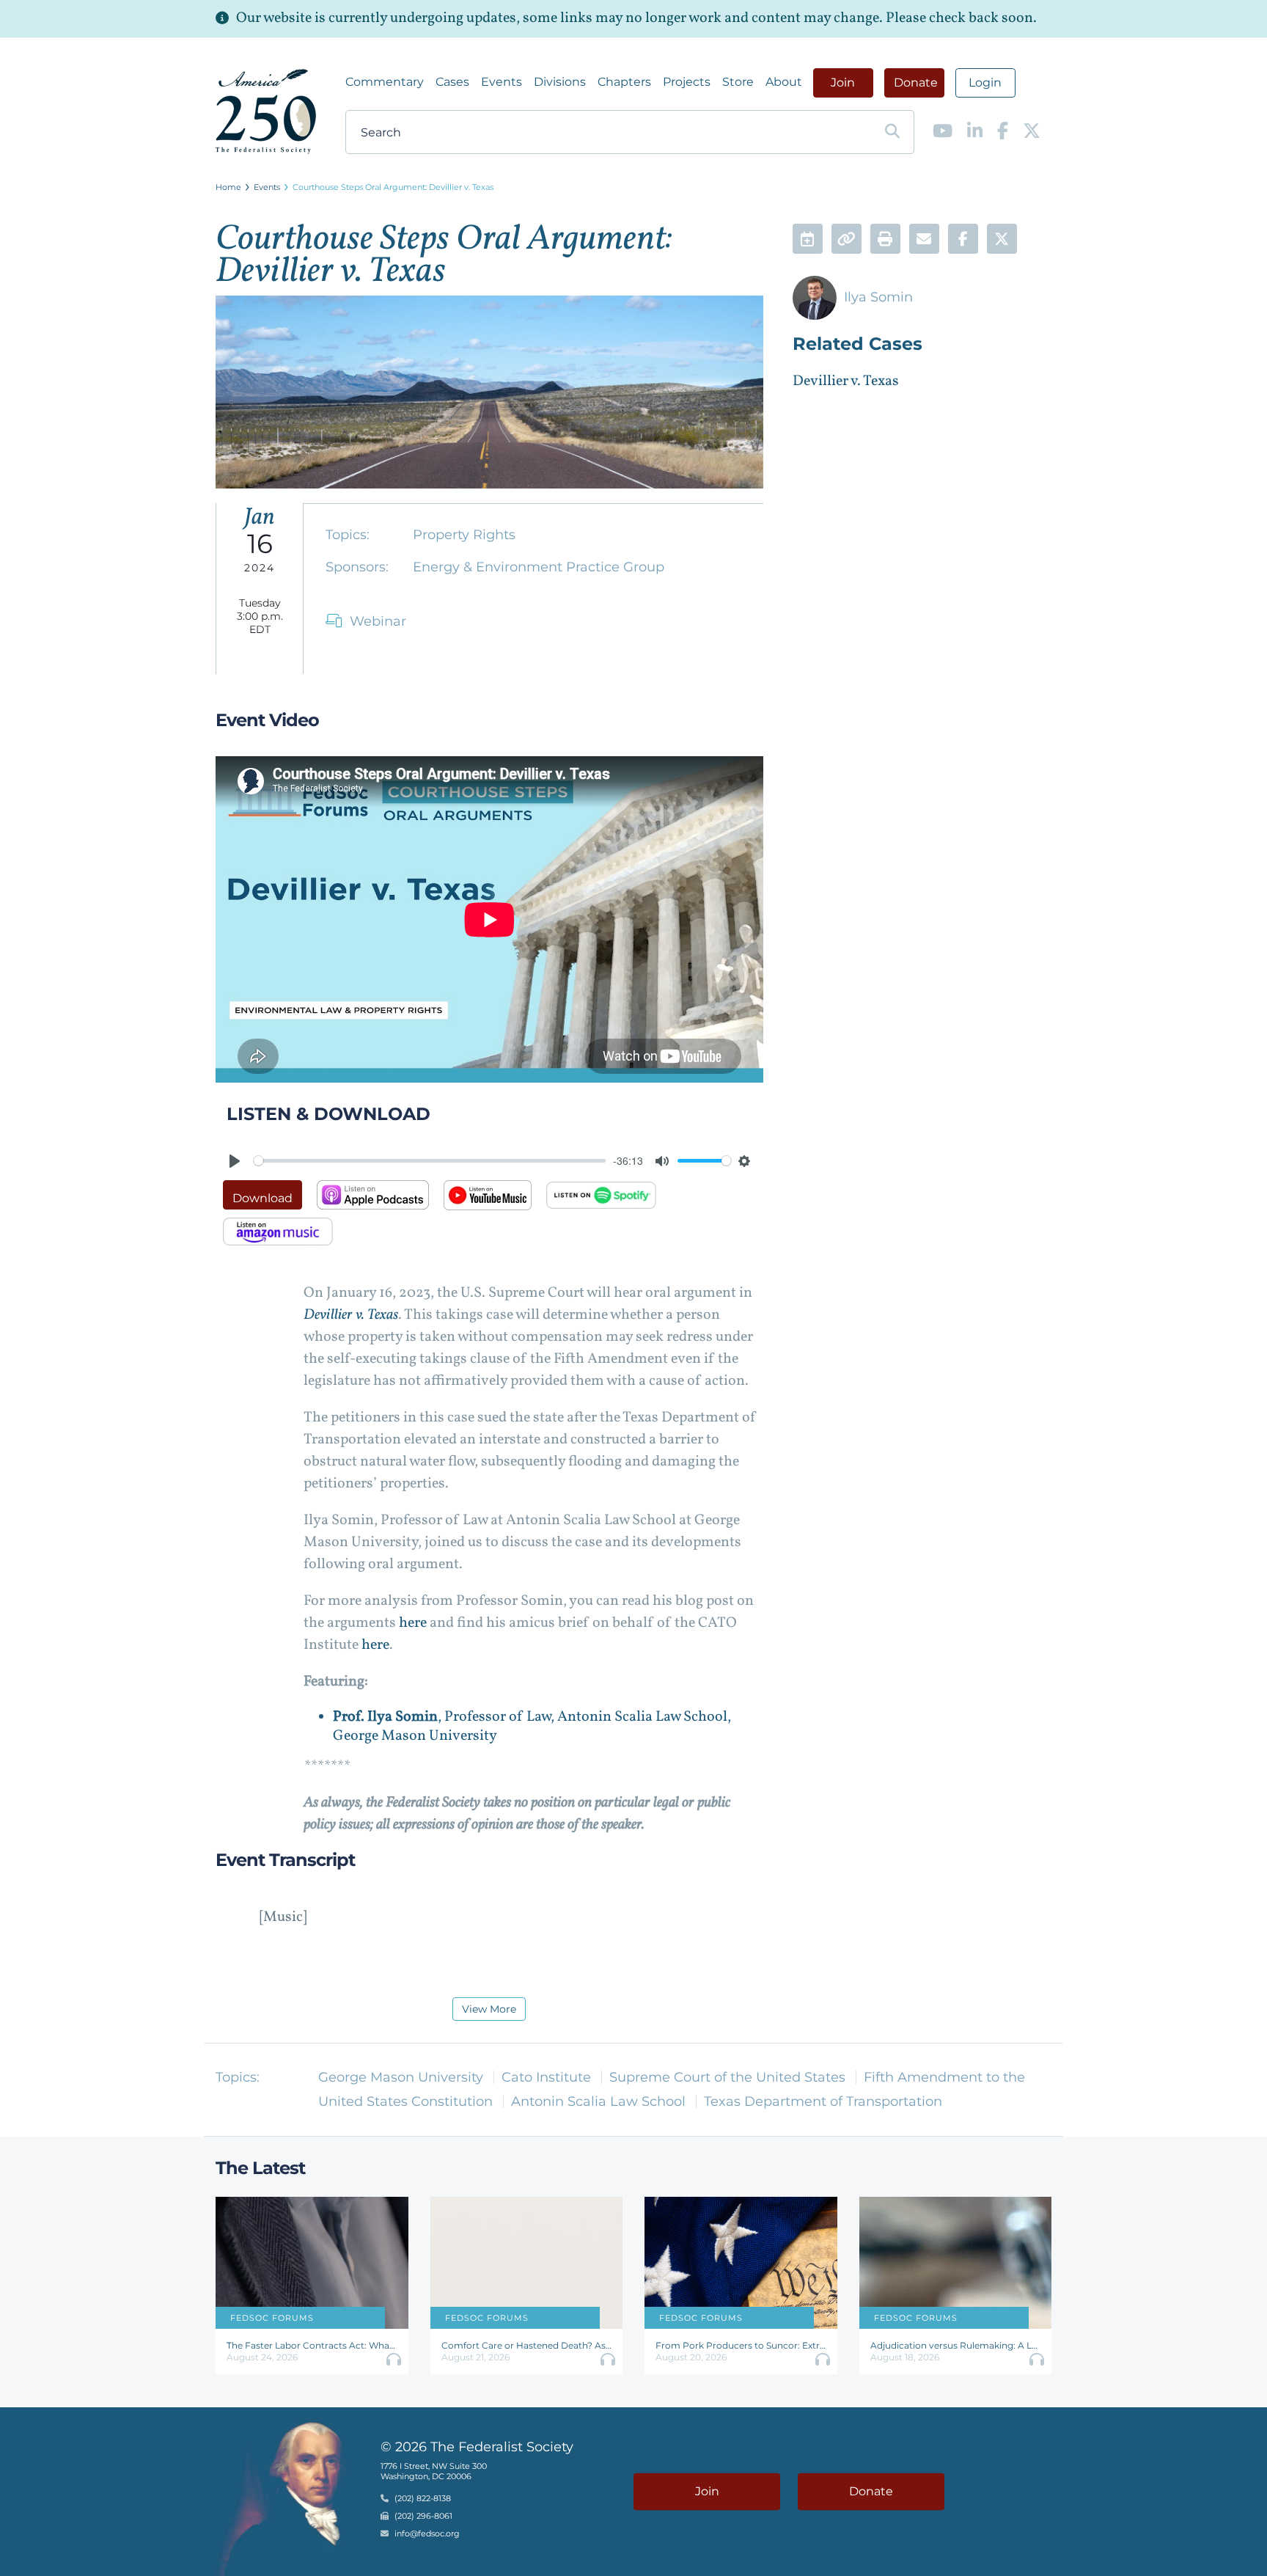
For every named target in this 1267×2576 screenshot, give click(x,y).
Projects (687, 82)
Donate (916, 83)
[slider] (430, 1161)
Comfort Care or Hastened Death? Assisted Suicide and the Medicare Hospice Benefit (527, 2345)
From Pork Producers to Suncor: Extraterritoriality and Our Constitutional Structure (741, 2345)
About (784, 82)
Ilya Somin (878, 297)
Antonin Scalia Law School (598, 2101)
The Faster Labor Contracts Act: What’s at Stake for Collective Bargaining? (312, 2345)
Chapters (624, 82)
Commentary (385, 82)
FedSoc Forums (272, 2318)
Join (843, 83)
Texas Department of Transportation (823, 2101)
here (414, 1623)
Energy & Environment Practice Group (539, 567)
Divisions (560, 82)
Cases (452, 82)
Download (262, 1198)
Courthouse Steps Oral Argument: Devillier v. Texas (393, 187)
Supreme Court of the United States (727, 2077)
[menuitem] (385, 82)
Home (228, 187)
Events (502, 82)
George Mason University (401, 2077)
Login (985, 83)
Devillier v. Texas (351, 1315)
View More (489, 2009)
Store (738, 82)
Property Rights (464, 535)
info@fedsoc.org (427, 2533)
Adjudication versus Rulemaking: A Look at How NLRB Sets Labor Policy (956, 2345)
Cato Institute (546, 2077)
